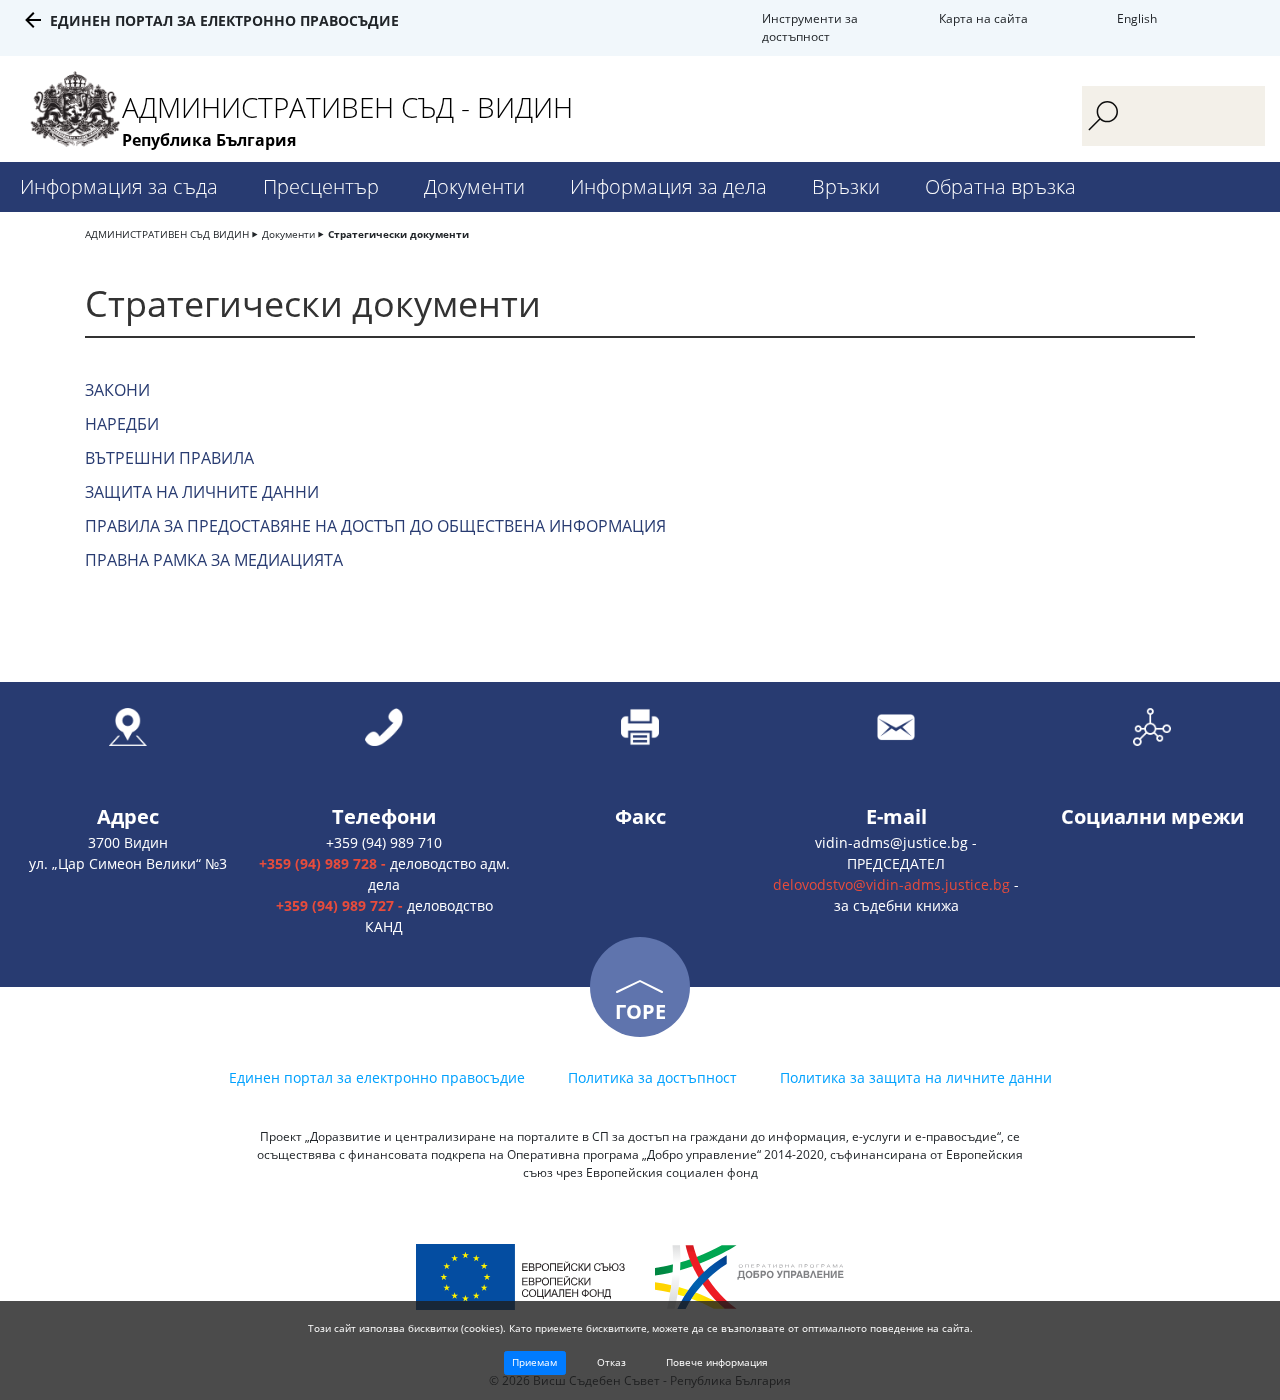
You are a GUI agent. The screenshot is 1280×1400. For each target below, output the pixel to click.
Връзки (846, 186)
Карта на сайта (983, 18)
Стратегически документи (398, 234)
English (1137, 18)
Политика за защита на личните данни (916, 1077)
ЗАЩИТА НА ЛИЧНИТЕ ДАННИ (202, 492)
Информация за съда (119, 186)
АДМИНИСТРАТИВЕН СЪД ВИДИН (167, 234)
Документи (474, 186)
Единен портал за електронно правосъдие (224, 20)
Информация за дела (668, 186)
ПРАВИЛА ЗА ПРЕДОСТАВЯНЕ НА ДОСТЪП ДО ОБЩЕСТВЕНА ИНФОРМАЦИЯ (375, 526)
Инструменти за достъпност (810, 27)
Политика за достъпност (652, 1077)
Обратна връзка (1000, 186)
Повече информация (717, 1362)
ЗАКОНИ (117, 390)
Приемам (534, 1362)
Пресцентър (321, 186)
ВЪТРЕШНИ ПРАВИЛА (169, 458)
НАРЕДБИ (122, 424)
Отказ (611, 1362)
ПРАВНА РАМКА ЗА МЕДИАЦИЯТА (214, 560)
